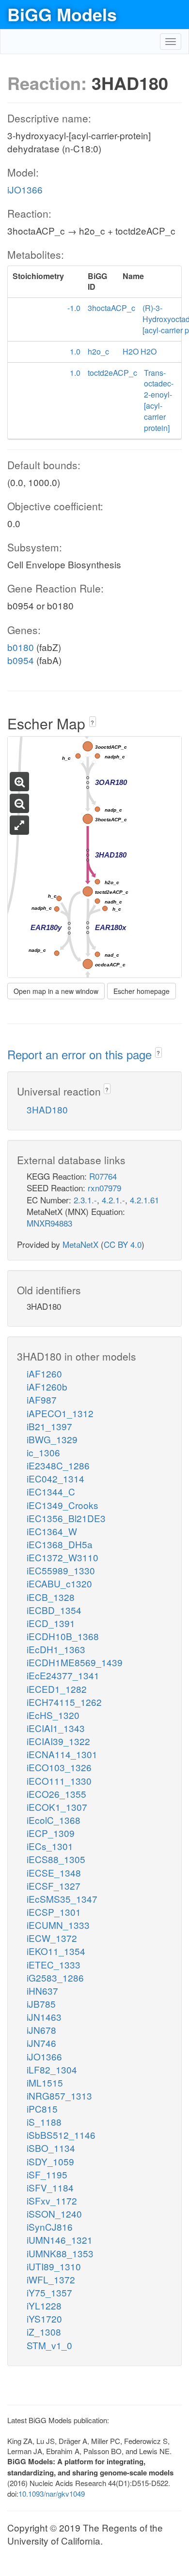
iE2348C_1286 (58, 1465)
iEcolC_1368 (54, 1820)
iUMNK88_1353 (60, 2253)
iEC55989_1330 (61, 1570)
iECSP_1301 (54, 1912)
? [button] (92, 722)
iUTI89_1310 (54, 2266)
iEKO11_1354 (56, 1951)
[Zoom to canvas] (19, 825)
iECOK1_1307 (57, 1807)
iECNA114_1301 (62, 1754)
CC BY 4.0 (123, 1244)
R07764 (103, 1176)
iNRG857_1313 (59, 2095)
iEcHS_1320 (53, 1715)
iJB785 (41, 2004)
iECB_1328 (51, 1597)
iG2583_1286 (55, 1977)
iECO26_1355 (56, 1794)
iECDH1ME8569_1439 (75, 1662)
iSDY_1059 (50, 2161)
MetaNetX (80, 1244)
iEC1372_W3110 (63, 1557)
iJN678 (41, 2030)
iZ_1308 (44, 2332)
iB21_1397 (49, 1426)
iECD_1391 (51, 1623)
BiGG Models (62, 14)
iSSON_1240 (54, 2213)
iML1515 (45, 2082)
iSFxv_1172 (52, 2200)
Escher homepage (142, 991)
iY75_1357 (49, 2292)
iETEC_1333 (54, 1964)
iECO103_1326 (59, 1767)
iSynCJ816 (50, 2227)
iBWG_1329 (52, 1439)
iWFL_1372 (51, 2279)
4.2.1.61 (144, 1200)
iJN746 (41, 2043)
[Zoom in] (19, 782)
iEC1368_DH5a (60, 1544)
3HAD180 (47, 1109)
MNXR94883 (49, 1223)
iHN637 (42, 1991)
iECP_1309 (51, 1833)
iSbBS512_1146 (61, 2135)
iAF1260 (44, 1373)
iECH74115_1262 (64, 1702)
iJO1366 (25, 189)
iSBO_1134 (51, 2148)
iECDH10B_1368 (63, 1636)
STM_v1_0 (49, 2345)
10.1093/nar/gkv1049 (52, 2494)
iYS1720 (44, 2318)
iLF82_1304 (52, 2069)
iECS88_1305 (56, 1859)
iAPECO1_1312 (60, 1413)
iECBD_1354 (54, 1610)
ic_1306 (43, 1452)
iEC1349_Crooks (63, 1505)
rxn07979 (104, 1188)
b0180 (21, 647)
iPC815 (42, 2109)
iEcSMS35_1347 (62, 1899)
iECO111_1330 (59, 1781)
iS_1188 (44, 2122)
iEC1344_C (51, 1491)
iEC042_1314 (55, 1478)
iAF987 (42, 1399)
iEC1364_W (52, 1531)
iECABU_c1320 (59, 1583)
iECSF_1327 (54, 1886)
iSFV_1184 (50, 2187)
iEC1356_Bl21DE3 (66, 1518)
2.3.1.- (85, 1200)
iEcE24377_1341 (63, 1675)
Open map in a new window (56, 991)
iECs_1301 (50, 1846)
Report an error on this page (81, 1054)
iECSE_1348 (54, 1873)
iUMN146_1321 (60, 2240)
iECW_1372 (52, 1938)
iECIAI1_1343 (56, 1728)
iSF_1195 (47, 2174)
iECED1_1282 (57, 1689)
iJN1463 (44, 2017)
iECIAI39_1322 (58, 1741)
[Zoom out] (19, 803)
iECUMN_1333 (58, 1925)
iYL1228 (44, 2305)
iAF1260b (47, 1386)
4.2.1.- (113, 1200)
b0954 (21, 660)
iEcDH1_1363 (56, 1649)
